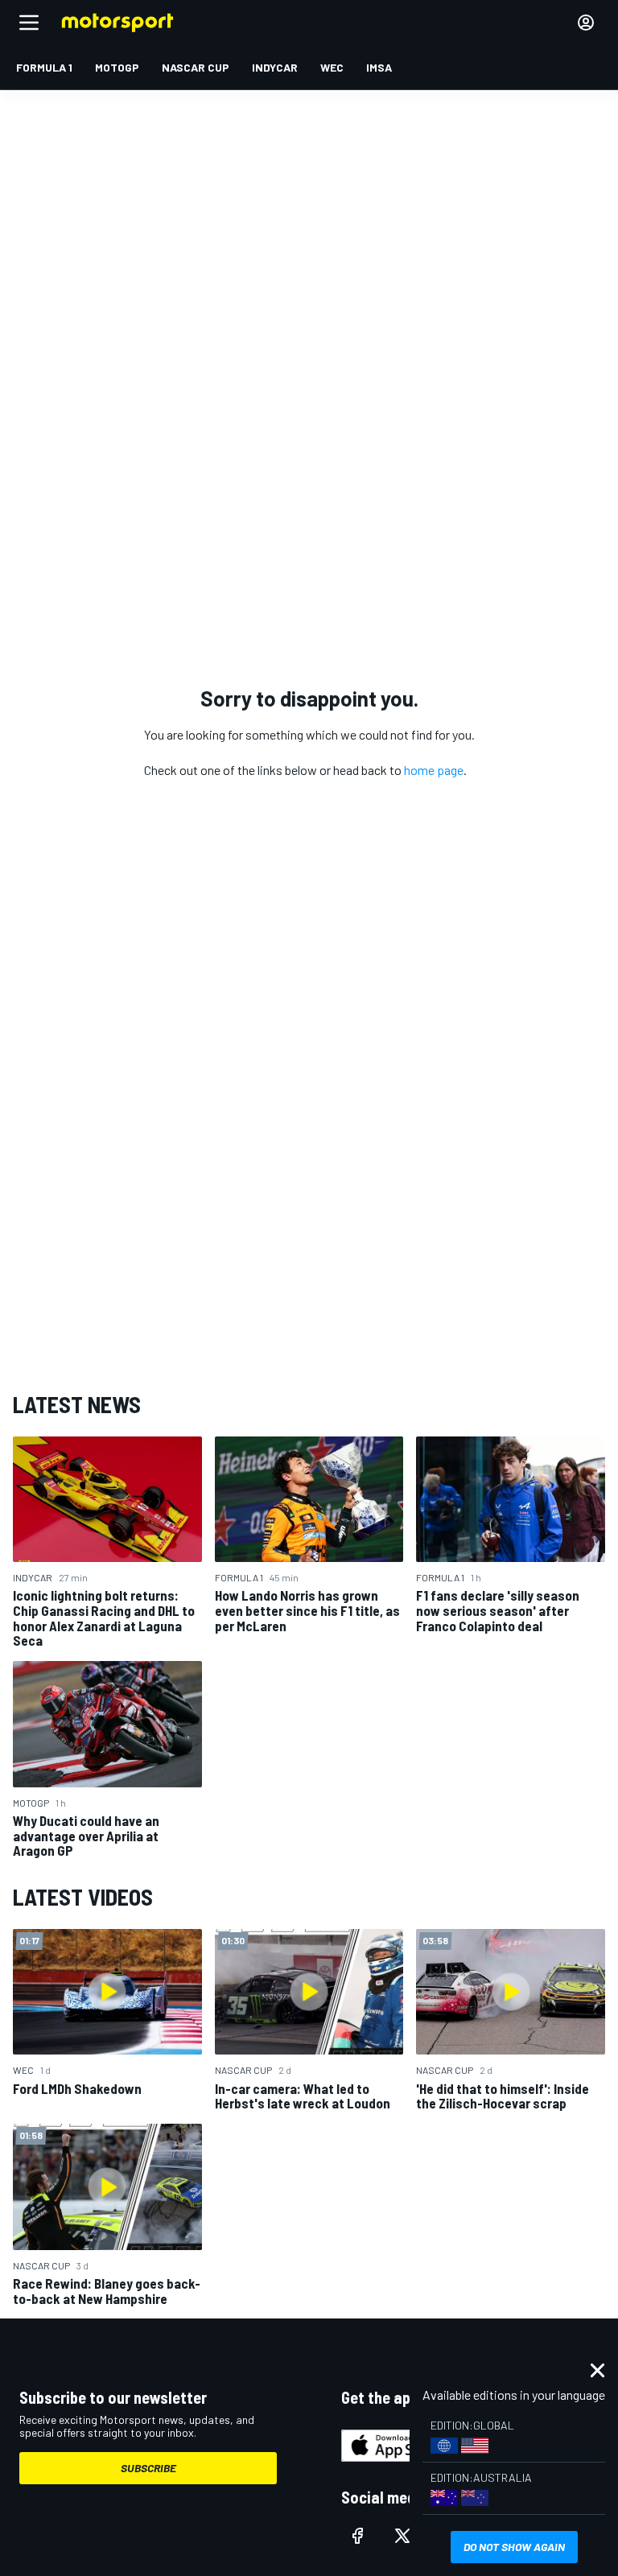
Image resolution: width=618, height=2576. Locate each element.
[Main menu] (29, 23)
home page (434, 770)
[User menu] (586, 23)
